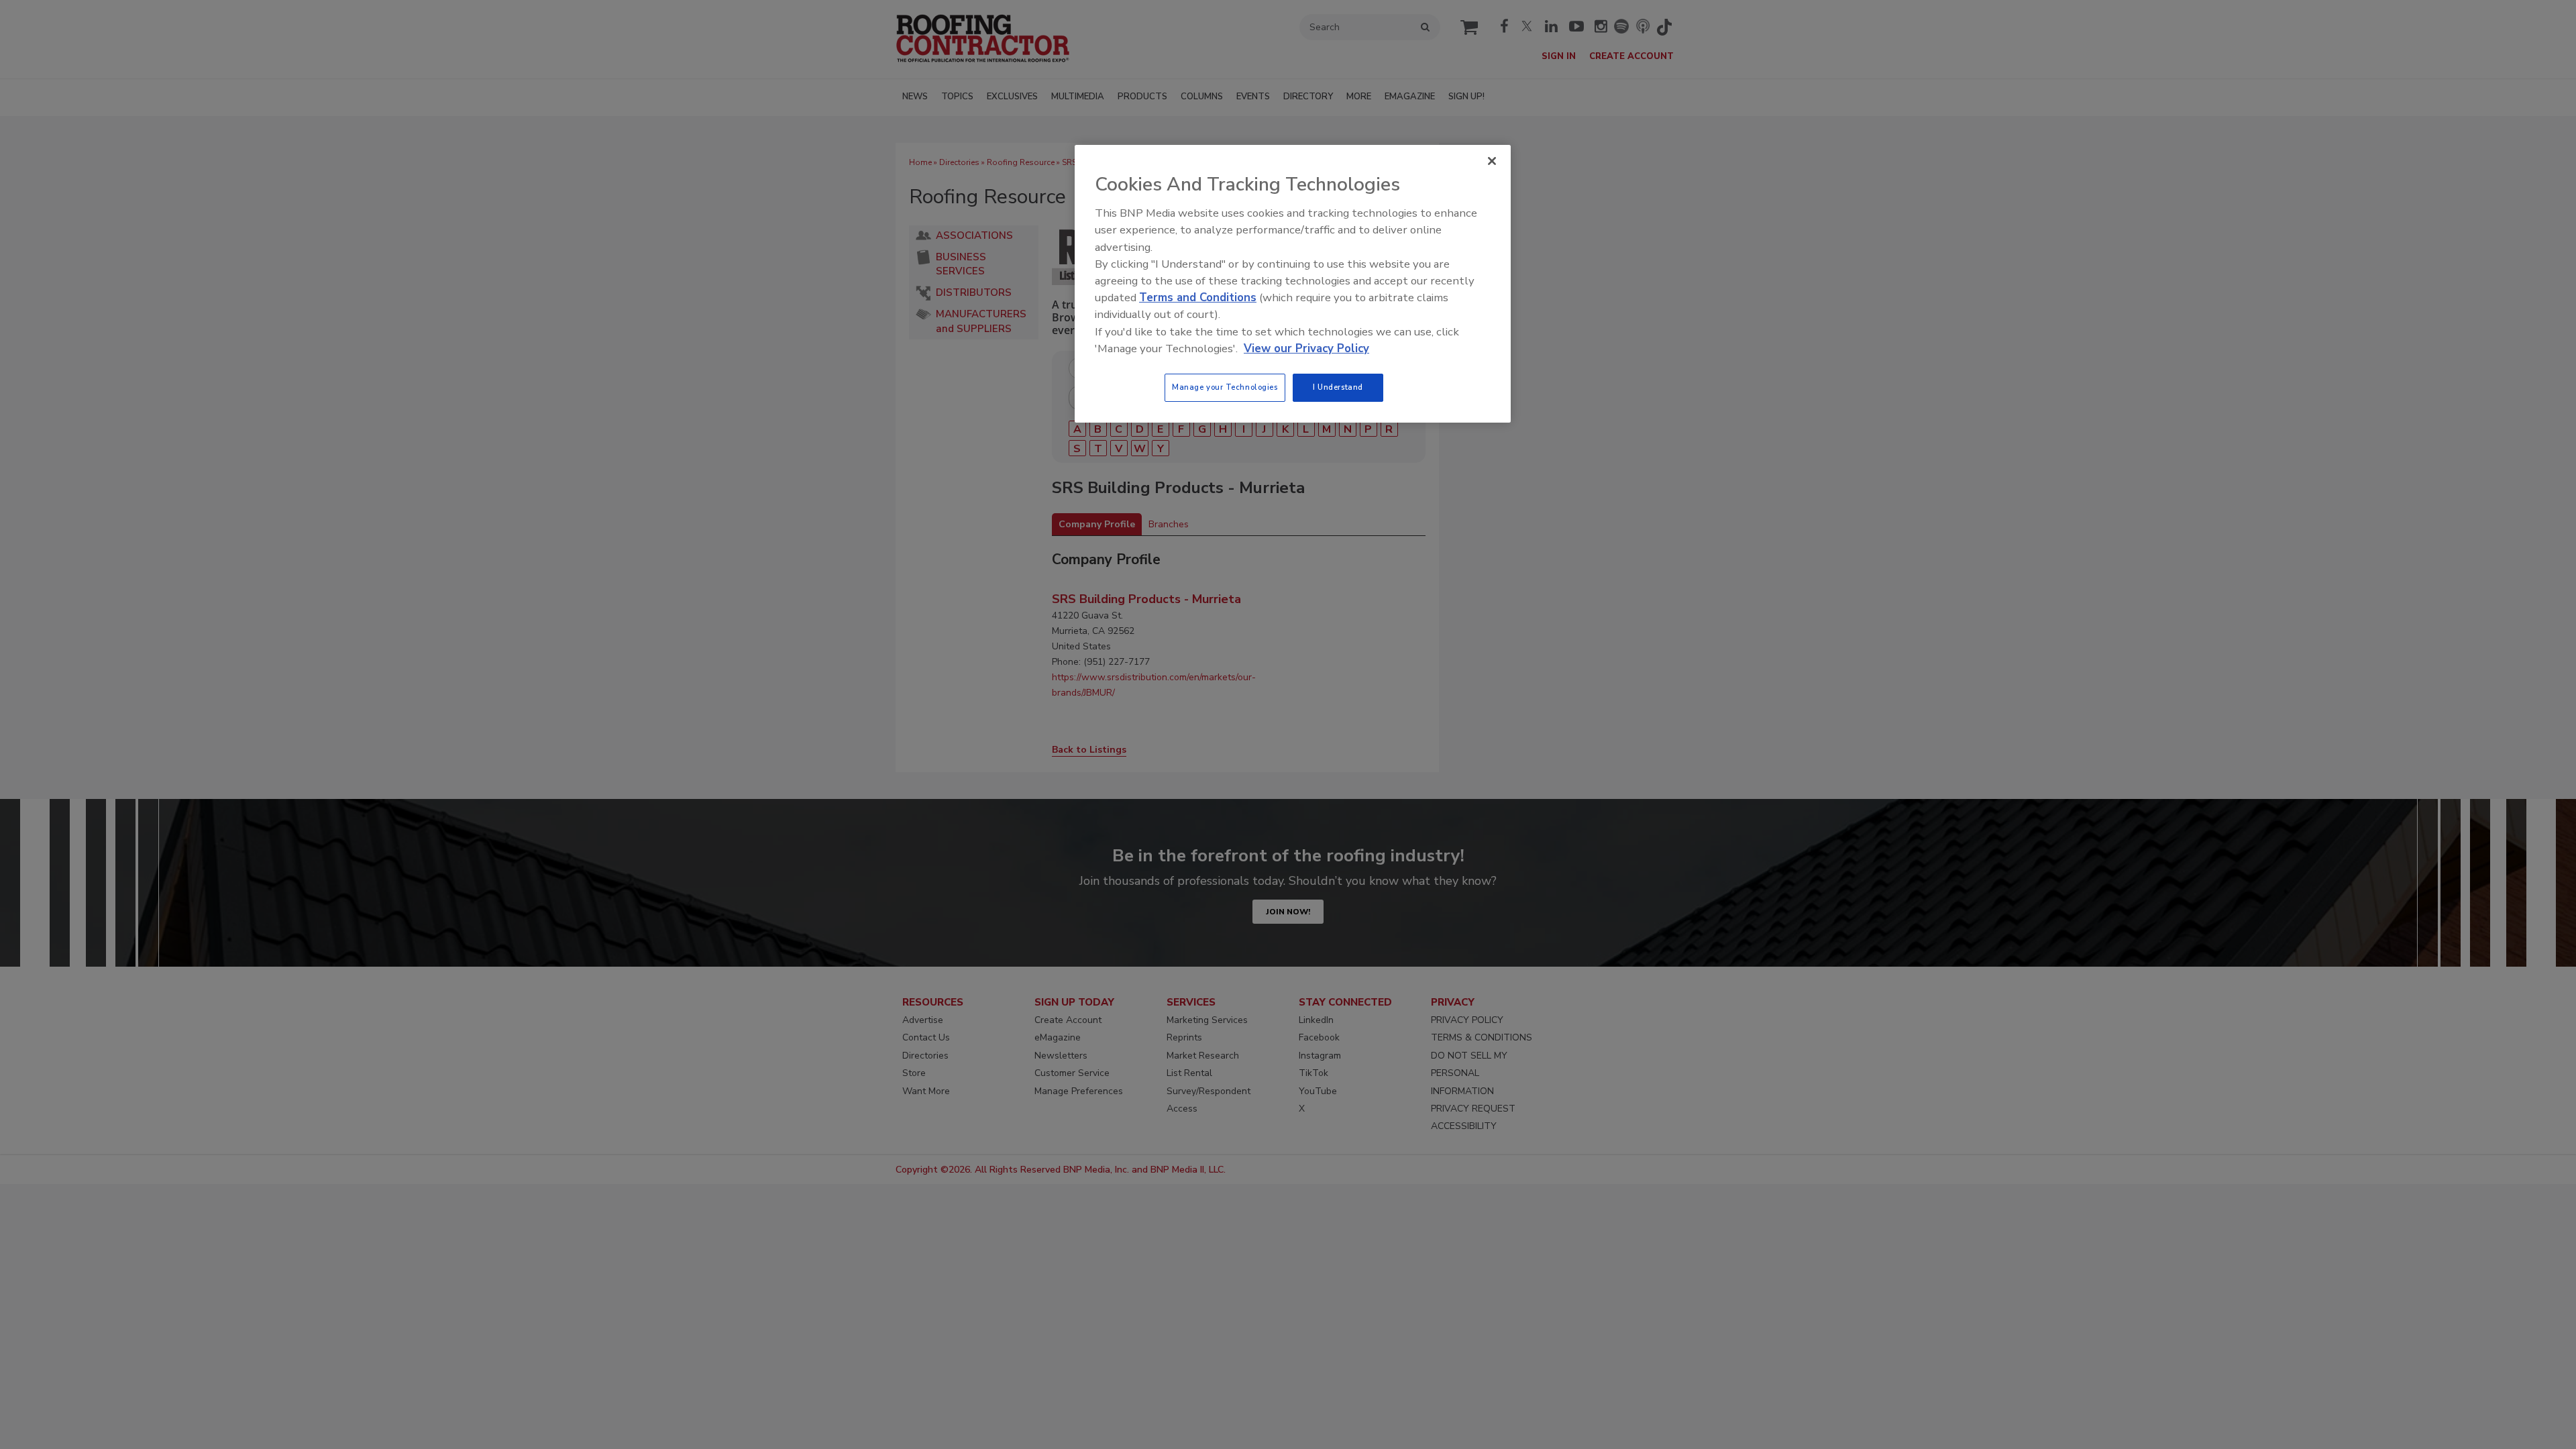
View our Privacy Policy (1306, 348)
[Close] (1492, 161)
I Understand (1338, 387)
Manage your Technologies (1225, 387)
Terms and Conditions (1198, 298)
